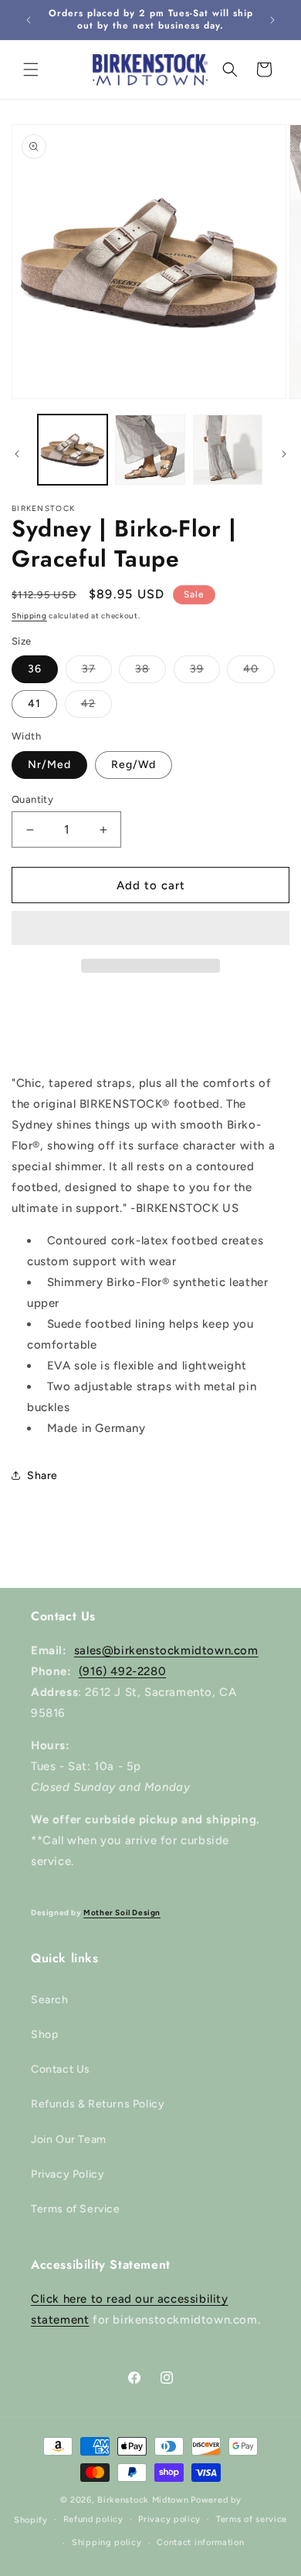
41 (34, 704)
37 (97, 672)
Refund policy (93, 2519)
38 (150, 672)
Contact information (200, 2542)
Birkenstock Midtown (143, 2500)
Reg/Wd (134, 765)
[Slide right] (284, 454)
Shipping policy (107, 2542)
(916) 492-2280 (122, 1671)
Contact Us (61, 2069)
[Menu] (31, 69)
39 (205, 672)
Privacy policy (169, 2519)
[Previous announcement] (29, 20)
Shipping (29, 616)
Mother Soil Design (122, 1913)
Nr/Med (49, 765)
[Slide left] (17, 454)
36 (35, 669)
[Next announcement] (272, 20)
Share (42, 1476)
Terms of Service (76, 2209)
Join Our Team (69, 2139)
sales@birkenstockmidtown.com (166, 1650)
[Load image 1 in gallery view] (73, 449)
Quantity (32, 799)
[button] (150, 929)
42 (96, 707)
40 (259, 672)
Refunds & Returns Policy (98, 2104)
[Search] (230, 69)
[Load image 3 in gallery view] (228, 449)
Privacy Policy (68, 2174)
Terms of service (252, 2519)
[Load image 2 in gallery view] (150, 449)
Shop (44, 2034)
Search (50, 2000)
